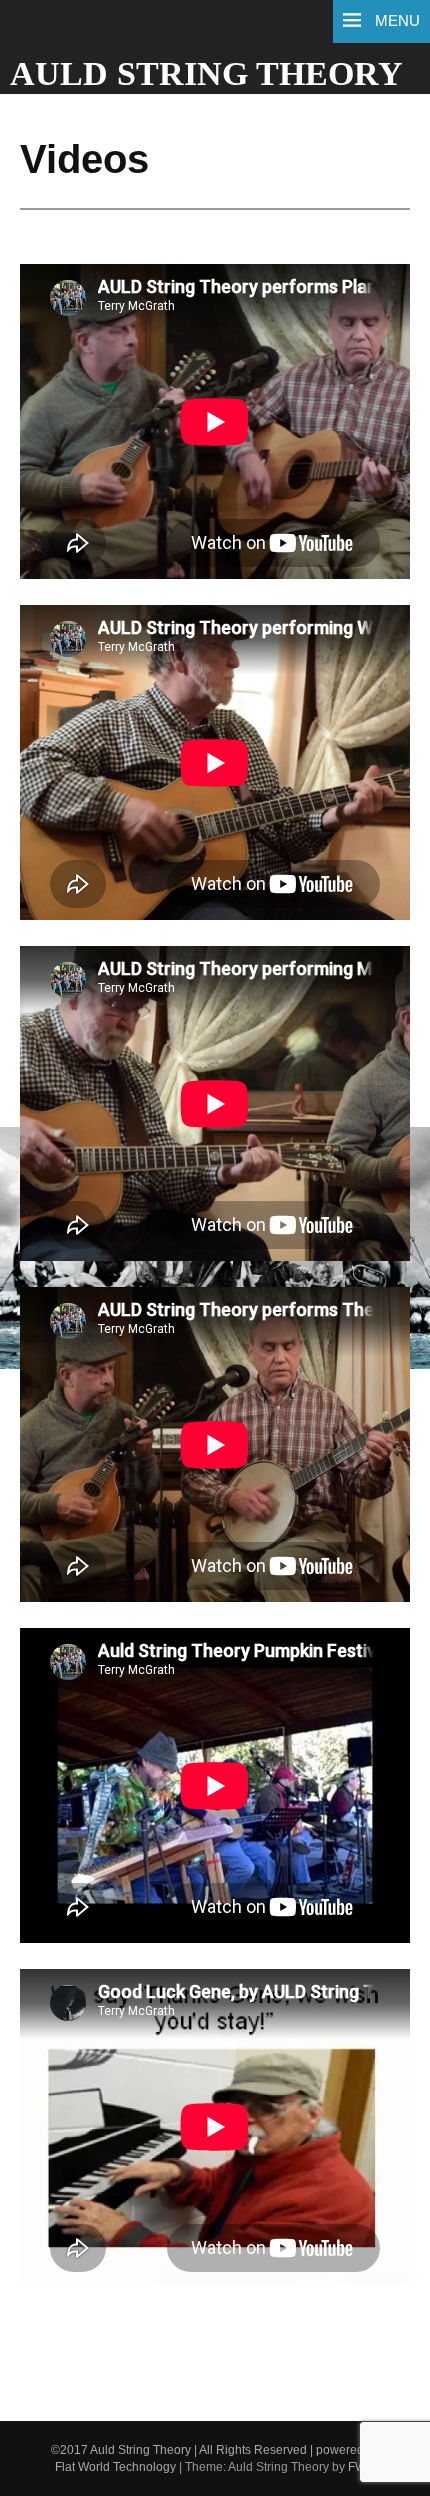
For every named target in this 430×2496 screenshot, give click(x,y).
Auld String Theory (206, 73)
